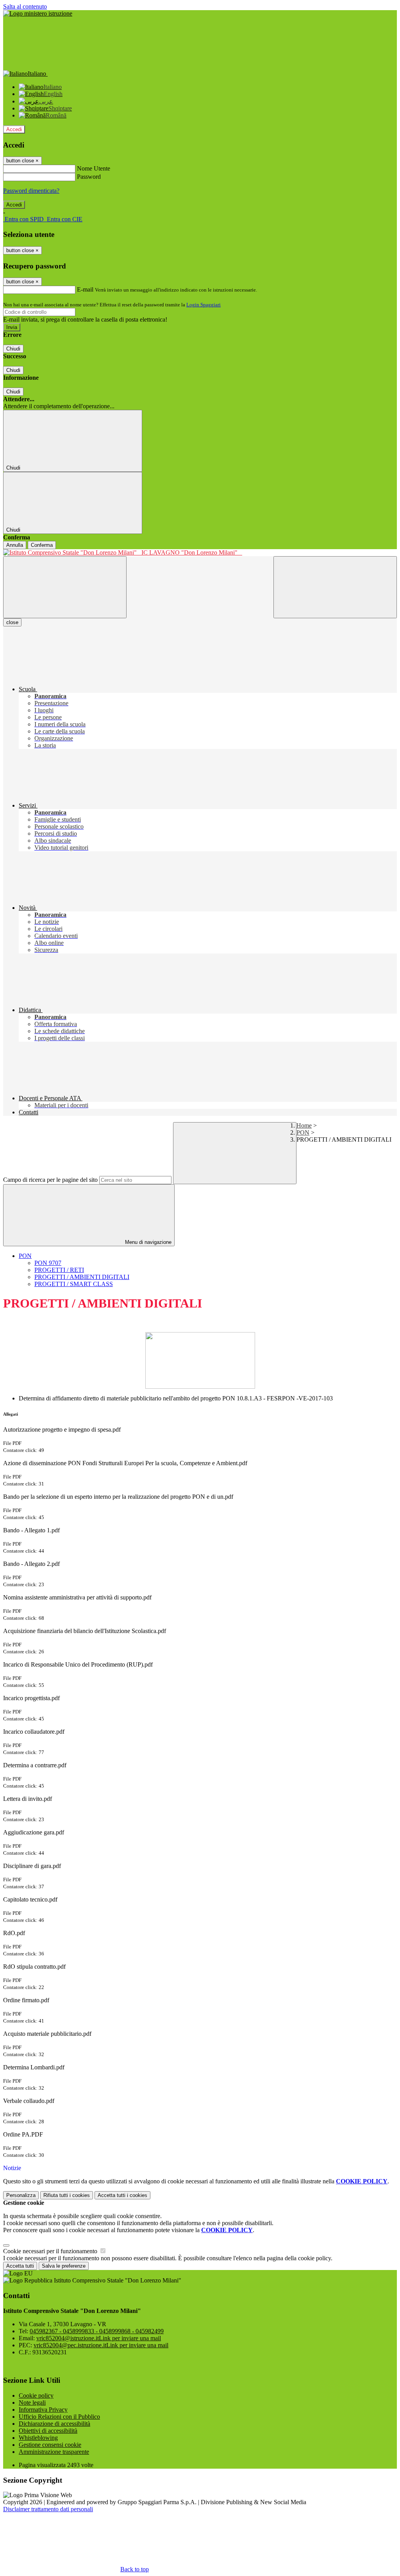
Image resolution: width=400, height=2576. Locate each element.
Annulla (15, 545)
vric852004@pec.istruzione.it (101, 2345)
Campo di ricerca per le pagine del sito (50, 1180)
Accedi (14, 129)
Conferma (42, 545)
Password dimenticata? (31, 191)
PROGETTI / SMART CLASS (74, 1284)
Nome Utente (94, 168)
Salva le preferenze (64, 2266)
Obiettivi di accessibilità (48, 2431)
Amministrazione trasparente (54, 2452)
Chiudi (13, 349)
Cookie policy (36, 2395)
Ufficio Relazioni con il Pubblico (59, 2417)
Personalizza (21, 2195)
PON (303, 1132)
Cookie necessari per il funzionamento (51, 2251)
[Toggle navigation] (65, 587)
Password (89, 177)
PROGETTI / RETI (59, 1270)
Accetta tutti (122, 2195)
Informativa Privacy (43, 2410)
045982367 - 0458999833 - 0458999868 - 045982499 (97, 2331)
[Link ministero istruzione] (38, 13)
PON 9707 (48, 1263)
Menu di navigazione (147, 1242)
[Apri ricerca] (335, 587)
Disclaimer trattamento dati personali (48, 2509)
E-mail (85, 289)
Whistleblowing (38, 2438)
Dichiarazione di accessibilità (54, 2424)
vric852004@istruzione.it (99, 2338)
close (12, 622)
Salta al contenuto (25, 6)
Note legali (32, 2403)
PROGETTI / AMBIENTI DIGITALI (82, 1277)
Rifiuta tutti (67, 2195)
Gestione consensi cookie (50, 2445)
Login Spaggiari (204, 305)
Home (304, 1125)
